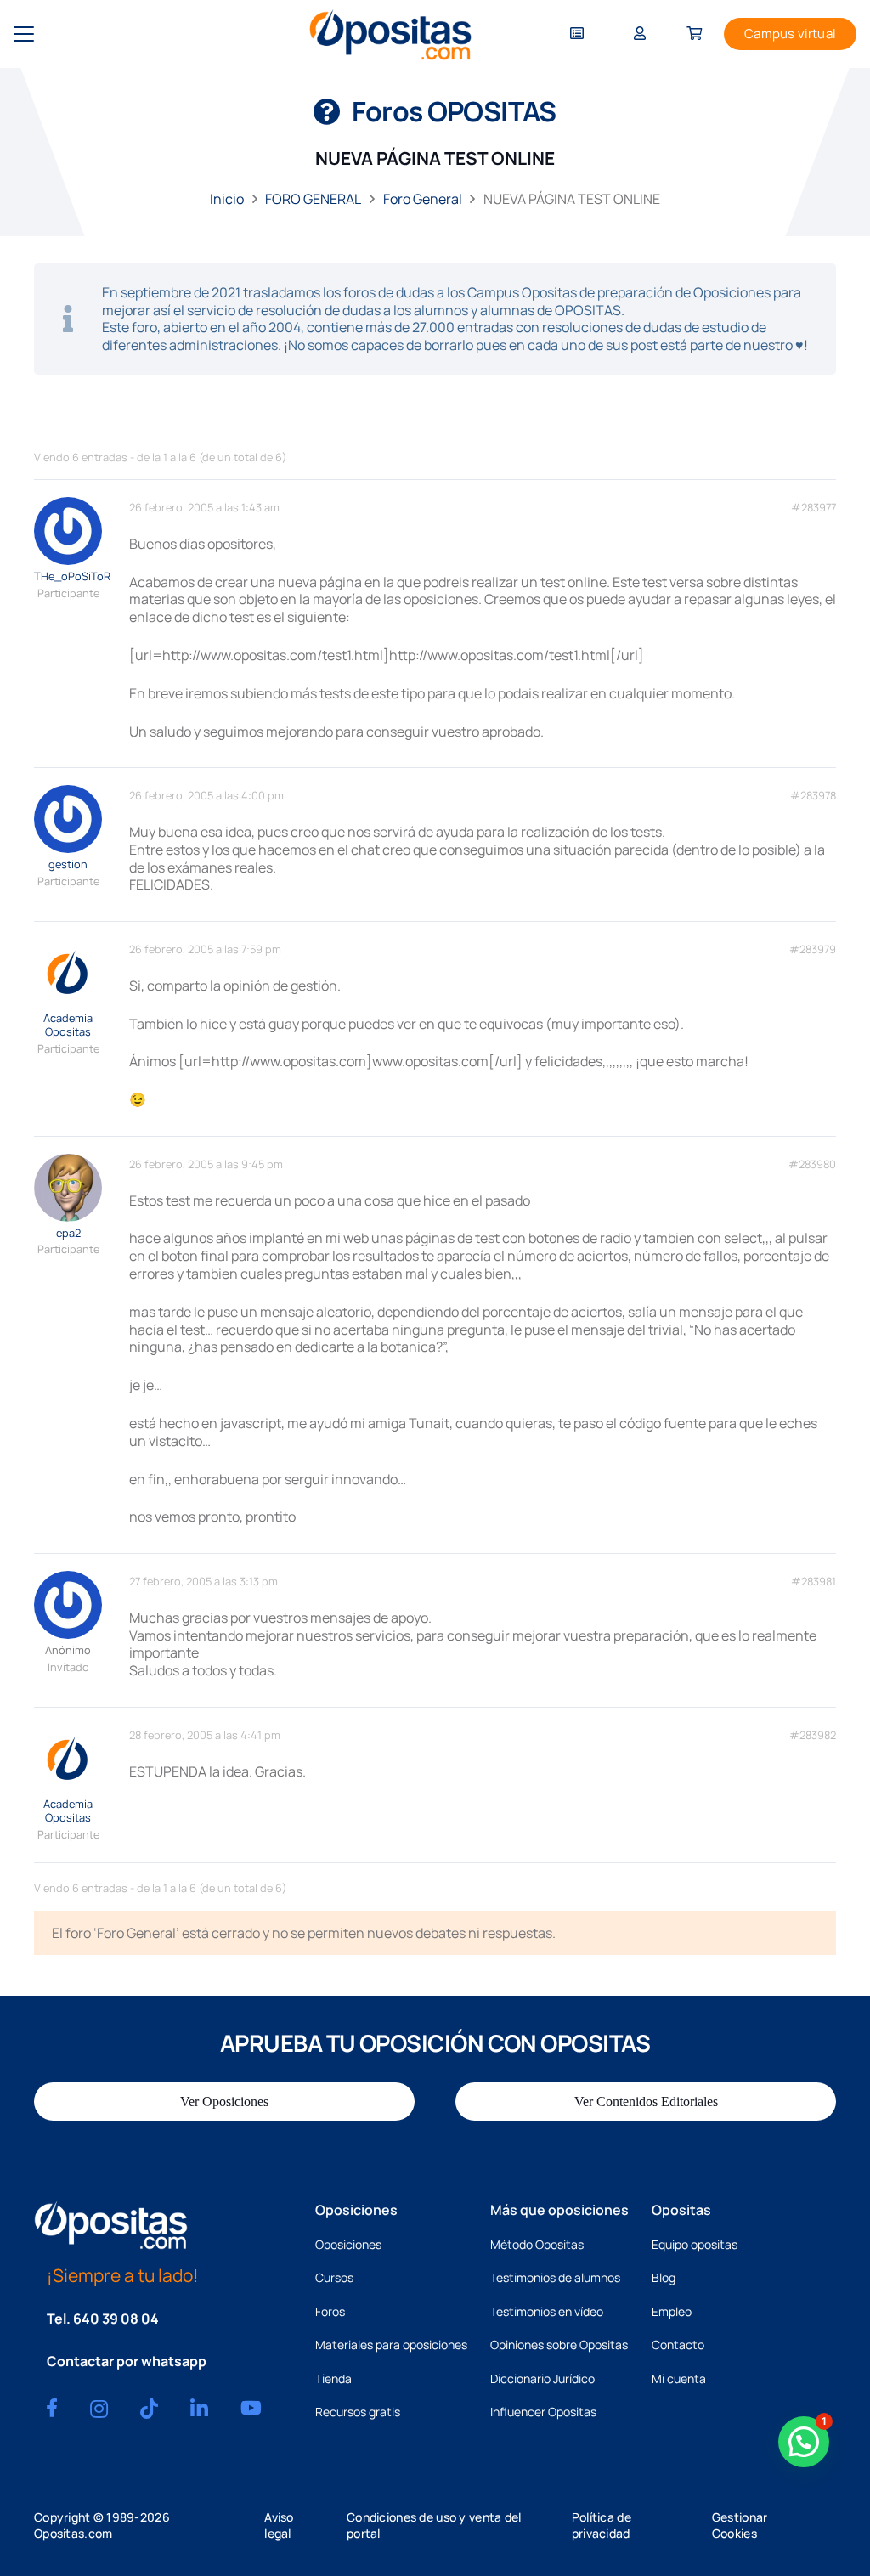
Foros (330, 2311)
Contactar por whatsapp (127, 2361)
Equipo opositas (695, 2244)
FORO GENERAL (313, 199)
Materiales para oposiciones (391, 2344)
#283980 (812, 1164)
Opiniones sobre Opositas (559, 2344)
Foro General (423, 199)
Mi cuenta (679, 2378)
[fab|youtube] (251, 2408)
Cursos (334, 2277)
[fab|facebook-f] (52, 2408)
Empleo (672, 2311)
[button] (24, 34)
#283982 (813, 1735)
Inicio (227, 199)
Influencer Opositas (543, 2412)
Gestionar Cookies (740, 2525)
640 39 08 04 (116, 2319)
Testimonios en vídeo (547, 2311)
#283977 (814, 508)
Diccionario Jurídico (542, 2378)
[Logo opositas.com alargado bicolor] (390, 34)
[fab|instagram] (99, 2409)
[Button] (577, 34)
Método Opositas (537, 2244)
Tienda (333, 2378)
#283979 (813, 949)
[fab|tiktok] (149, 2409)
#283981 (814, 1582)
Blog (664, 2277)
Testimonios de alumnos (555, 2277)
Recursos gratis (358, 2412)
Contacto (678, 2344)
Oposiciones (348, 2244)
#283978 (813, 796)
